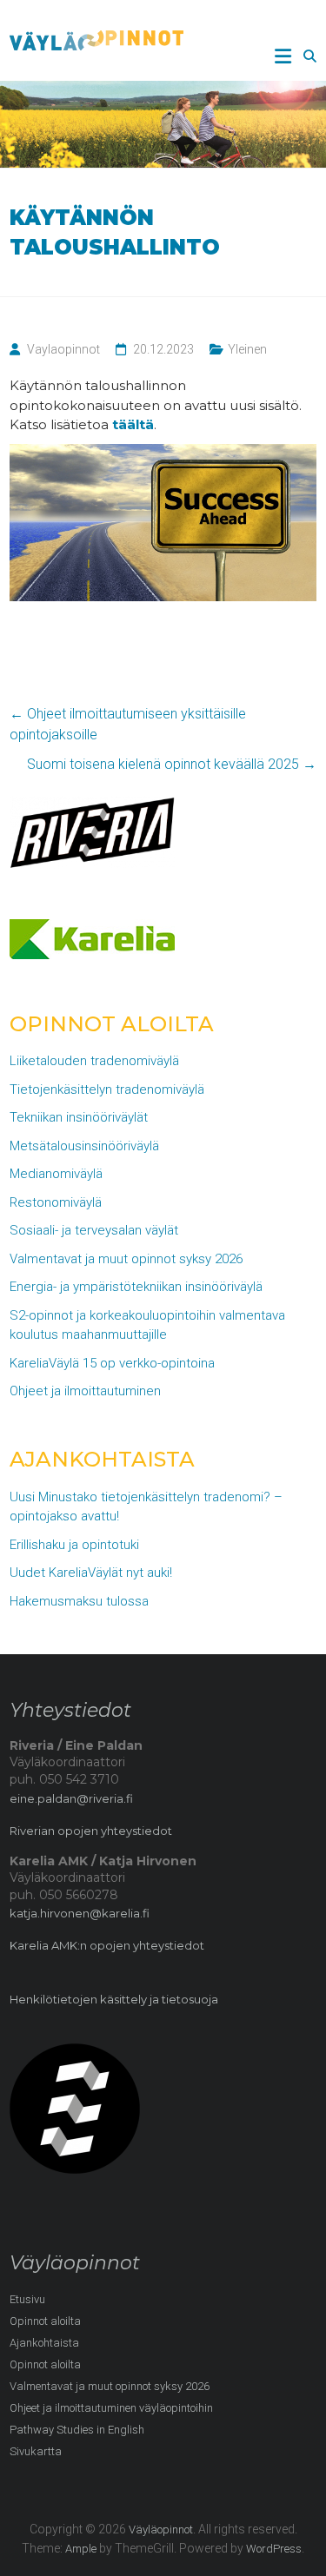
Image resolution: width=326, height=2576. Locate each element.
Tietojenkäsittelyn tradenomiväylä (107, 1089)
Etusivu (27, 2299)
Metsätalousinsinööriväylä (84, 1146)
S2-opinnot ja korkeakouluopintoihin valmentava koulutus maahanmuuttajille (147, 1325)
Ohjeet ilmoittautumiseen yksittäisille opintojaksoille (128, 724)
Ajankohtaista (44, 2343)
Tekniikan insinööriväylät (79, 1117)
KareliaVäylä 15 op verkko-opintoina (112, 1363)
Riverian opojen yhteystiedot (91, 1831)
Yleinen (247, 349)
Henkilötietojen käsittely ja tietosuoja (114, 1999)
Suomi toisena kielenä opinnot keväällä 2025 (172, 764)
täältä (133, 424)
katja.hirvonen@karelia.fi (80, 1913)
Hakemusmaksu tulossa (79, 1601)
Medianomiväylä (56, 1174)
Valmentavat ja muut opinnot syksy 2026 (126, 1259)
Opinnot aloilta (45, 2321)
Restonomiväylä (56, 1202)
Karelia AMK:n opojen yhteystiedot (107, 1945)
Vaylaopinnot (63, 349)
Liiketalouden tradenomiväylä (94, 1061)
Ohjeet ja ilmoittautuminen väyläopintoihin (111, 2408)
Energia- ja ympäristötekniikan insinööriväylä (136, 1287)
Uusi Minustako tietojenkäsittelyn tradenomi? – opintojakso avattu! (146, 1507)
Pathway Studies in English (77, 2430)
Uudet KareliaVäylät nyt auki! (91, 1573)
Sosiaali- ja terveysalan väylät (94, 1230)
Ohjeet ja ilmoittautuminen (85, 1391)
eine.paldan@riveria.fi (71, 1798)
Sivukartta (36, 2451)
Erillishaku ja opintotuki (74, 1545)
